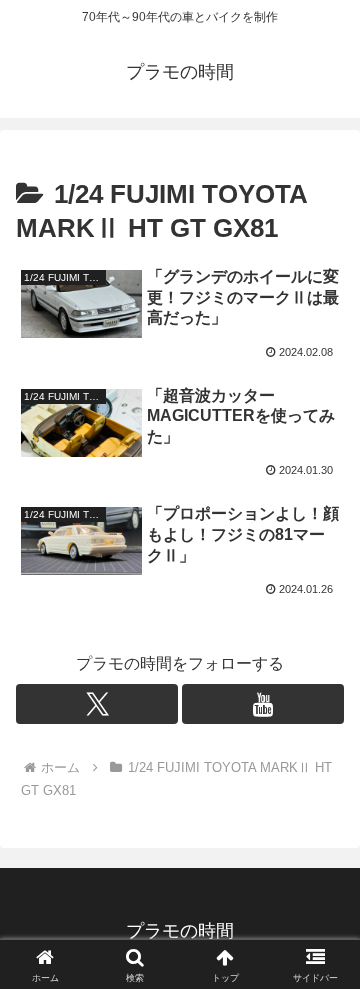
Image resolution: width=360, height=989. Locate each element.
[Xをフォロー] (97, 704)
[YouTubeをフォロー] (263, 704)
